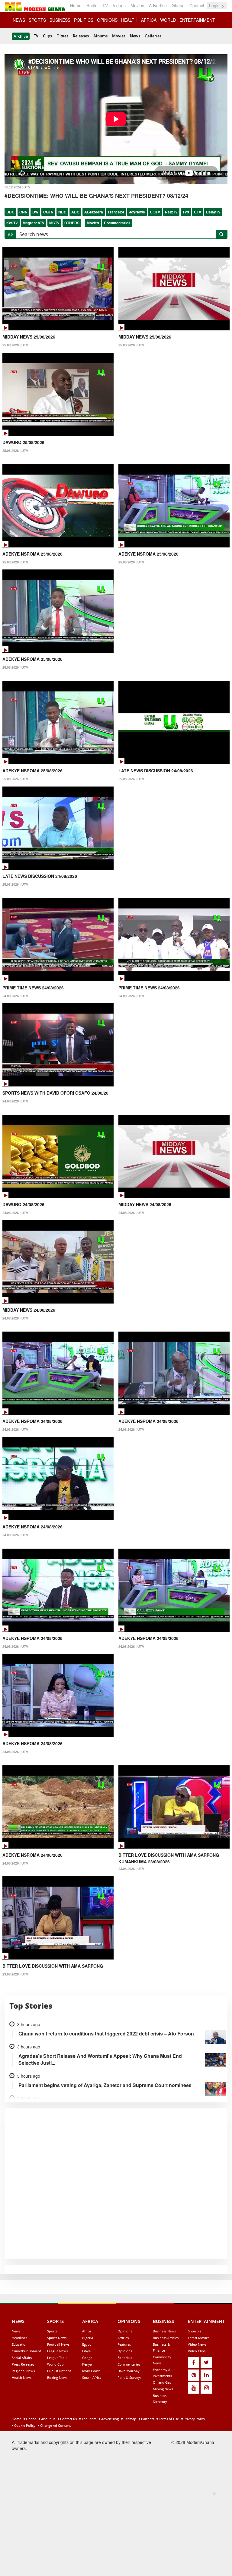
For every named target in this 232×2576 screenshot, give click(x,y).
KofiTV (12, 223)
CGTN (48, 212)
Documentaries (117, 223)
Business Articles (166, 2338)
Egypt (87, 2344)
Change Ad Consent (55, 2425)
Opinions (125, 2331)
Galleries (153, 36)
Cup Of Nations (59, 2371)
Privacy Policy (194, 2419)
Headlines (19, 2338)
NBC (62, 212)
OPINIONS (107, 20)
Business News (164, 2331)
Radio (92, 5)
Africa (87, 2331)
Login (215, 5)
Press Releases (23, 2364)
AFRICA (149, 20)
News (135, 36)
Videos (119, 5)
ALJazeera (94, 212)
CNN (23, 212)
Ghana (178, 5)
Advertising (110, 2419)
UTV (198, 212)
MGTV (54, 223)
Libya (86, 2351)
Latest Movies (199, 2338)
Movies (137, 5)
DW (35, 212)
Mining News (163, 2389)
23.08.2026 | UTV (131, 1869)
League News (57, 2351)
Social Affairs (22, 2358)
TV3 (186, 212)
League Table (57, 2358)
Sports (52, 2331)
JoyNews (137, 212)
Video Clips (197, 2351)
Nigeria (88, 2338)
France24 (116, 212)
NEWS (19, 20)
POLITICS (84, 20)
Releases (81, 36)
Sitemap (129, 2419)
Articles (123, 2338)
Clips (47, 36)
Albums (100, 36)
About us (48, 2419)
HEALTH (129, 20)
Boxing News (57, 2377)
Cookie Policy (24, 2425)
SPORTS (37, 20)
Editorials (125, 2358)
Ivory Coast (91, 2371)
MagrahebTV (34, 223)
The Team (89, 2419)
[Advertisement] (114, 2533)
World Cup (55, 2364)
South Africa (92, 2377)
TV (105, 5)
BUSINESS (60, 20)
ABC (75, 212)
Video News (197, 2344)
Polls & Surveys (129, 2377)
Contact (197, 5)
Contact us (68, 2419)
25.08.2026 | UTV (15, 345)
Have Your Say (129, 2371)
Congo (87, 2358)
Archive (21, 36)
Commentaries (129, 2364)
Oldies (62, 36)
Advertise (158, 5)
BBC (10, 212)
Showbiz (195, 2331)
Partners (147, 2419)
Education (20, 2344)
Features (124, 2344)
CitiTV (155, 212)
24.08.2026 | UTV (15, 996)
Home (76, 5)
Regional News (23, 2371)
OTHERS (72, 223)
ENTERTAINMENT (197, 20)
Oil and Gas (162, 2382)
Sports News (57, 2338)
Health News (22, 2377)
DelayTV (213, 212)
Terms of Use (168, 2419)
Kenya (87, 2364)
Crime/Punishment (26, 2351)
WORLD (168, 20)
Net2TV (171, 212)
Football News (58, 2344)
